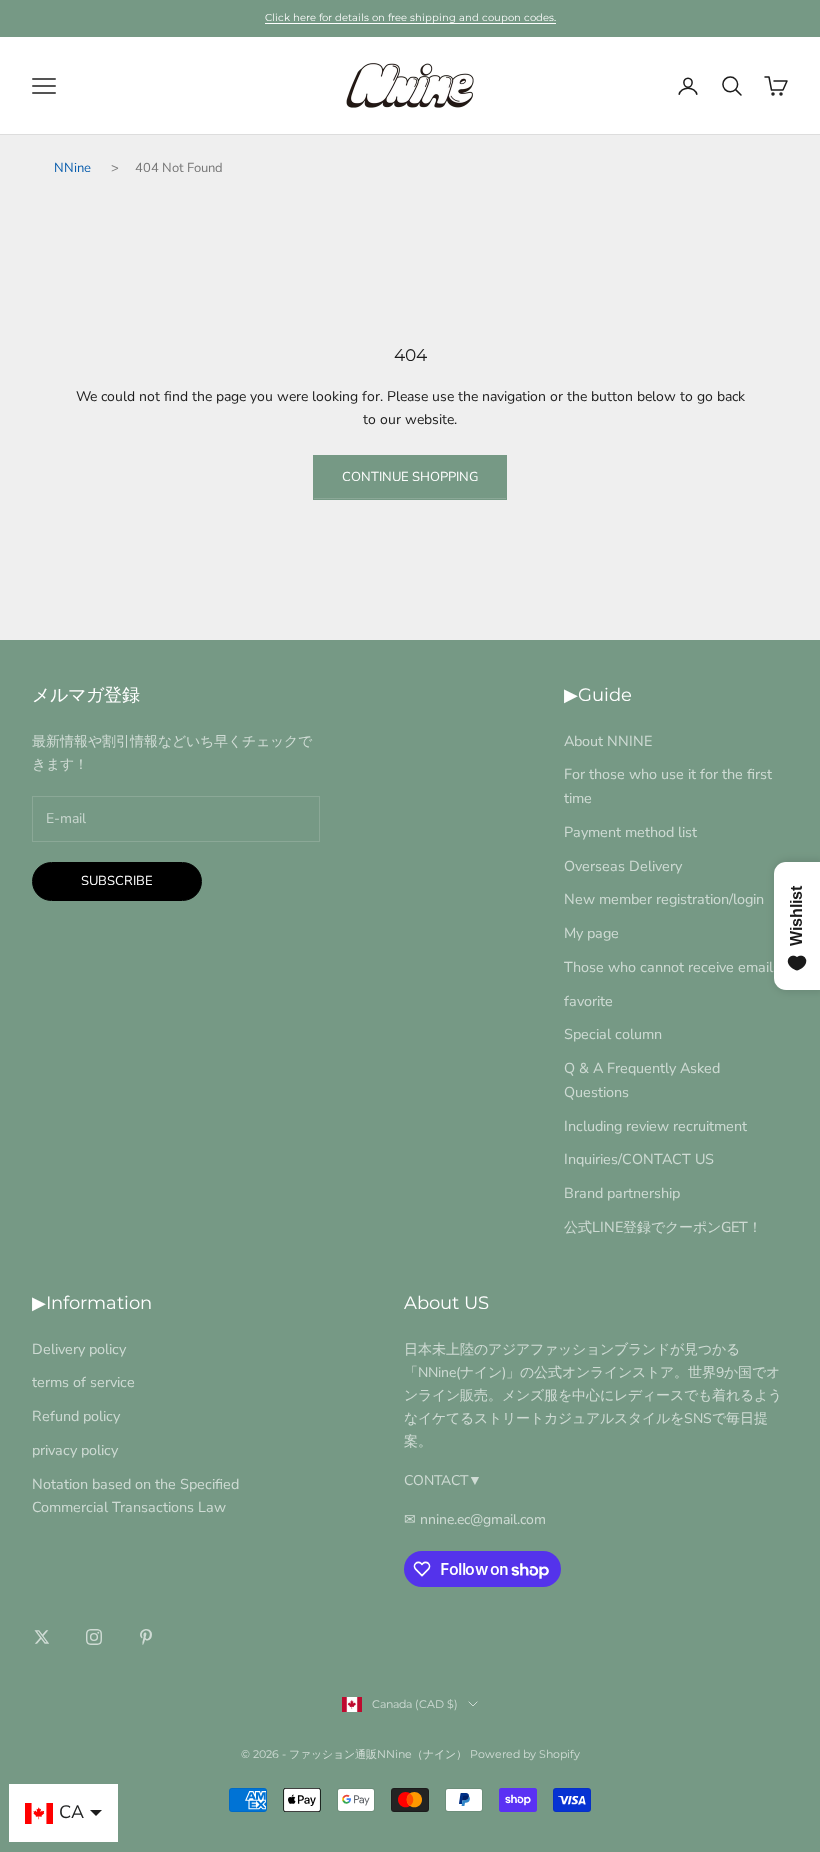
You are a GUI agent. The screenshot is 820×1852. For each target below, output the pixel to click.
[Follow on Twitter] (42, 1637)
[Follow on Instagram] (94, 1637)
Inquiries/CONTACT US (639, 1159)
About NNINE (608, 741)
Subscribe (117, 881)
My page (591, 933)
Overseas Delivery (623, 866)
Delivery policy (79, 1349)
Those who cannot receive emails (672, 967)
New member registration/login (664, 899)
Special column (613, 1034)
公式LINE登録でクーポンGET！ (663, 1227)
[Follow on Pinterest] (146, 1637)
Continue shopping (410, 477)
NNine (72, 168)
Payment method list (630, 832)
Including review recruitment (655, 1126)
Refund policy (76, 1416)
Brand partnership (622, 1193)
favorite (588, 1001)
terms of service (83, 1382)
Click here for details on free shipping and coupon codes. (410, 17)
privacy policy (75, 1450)
